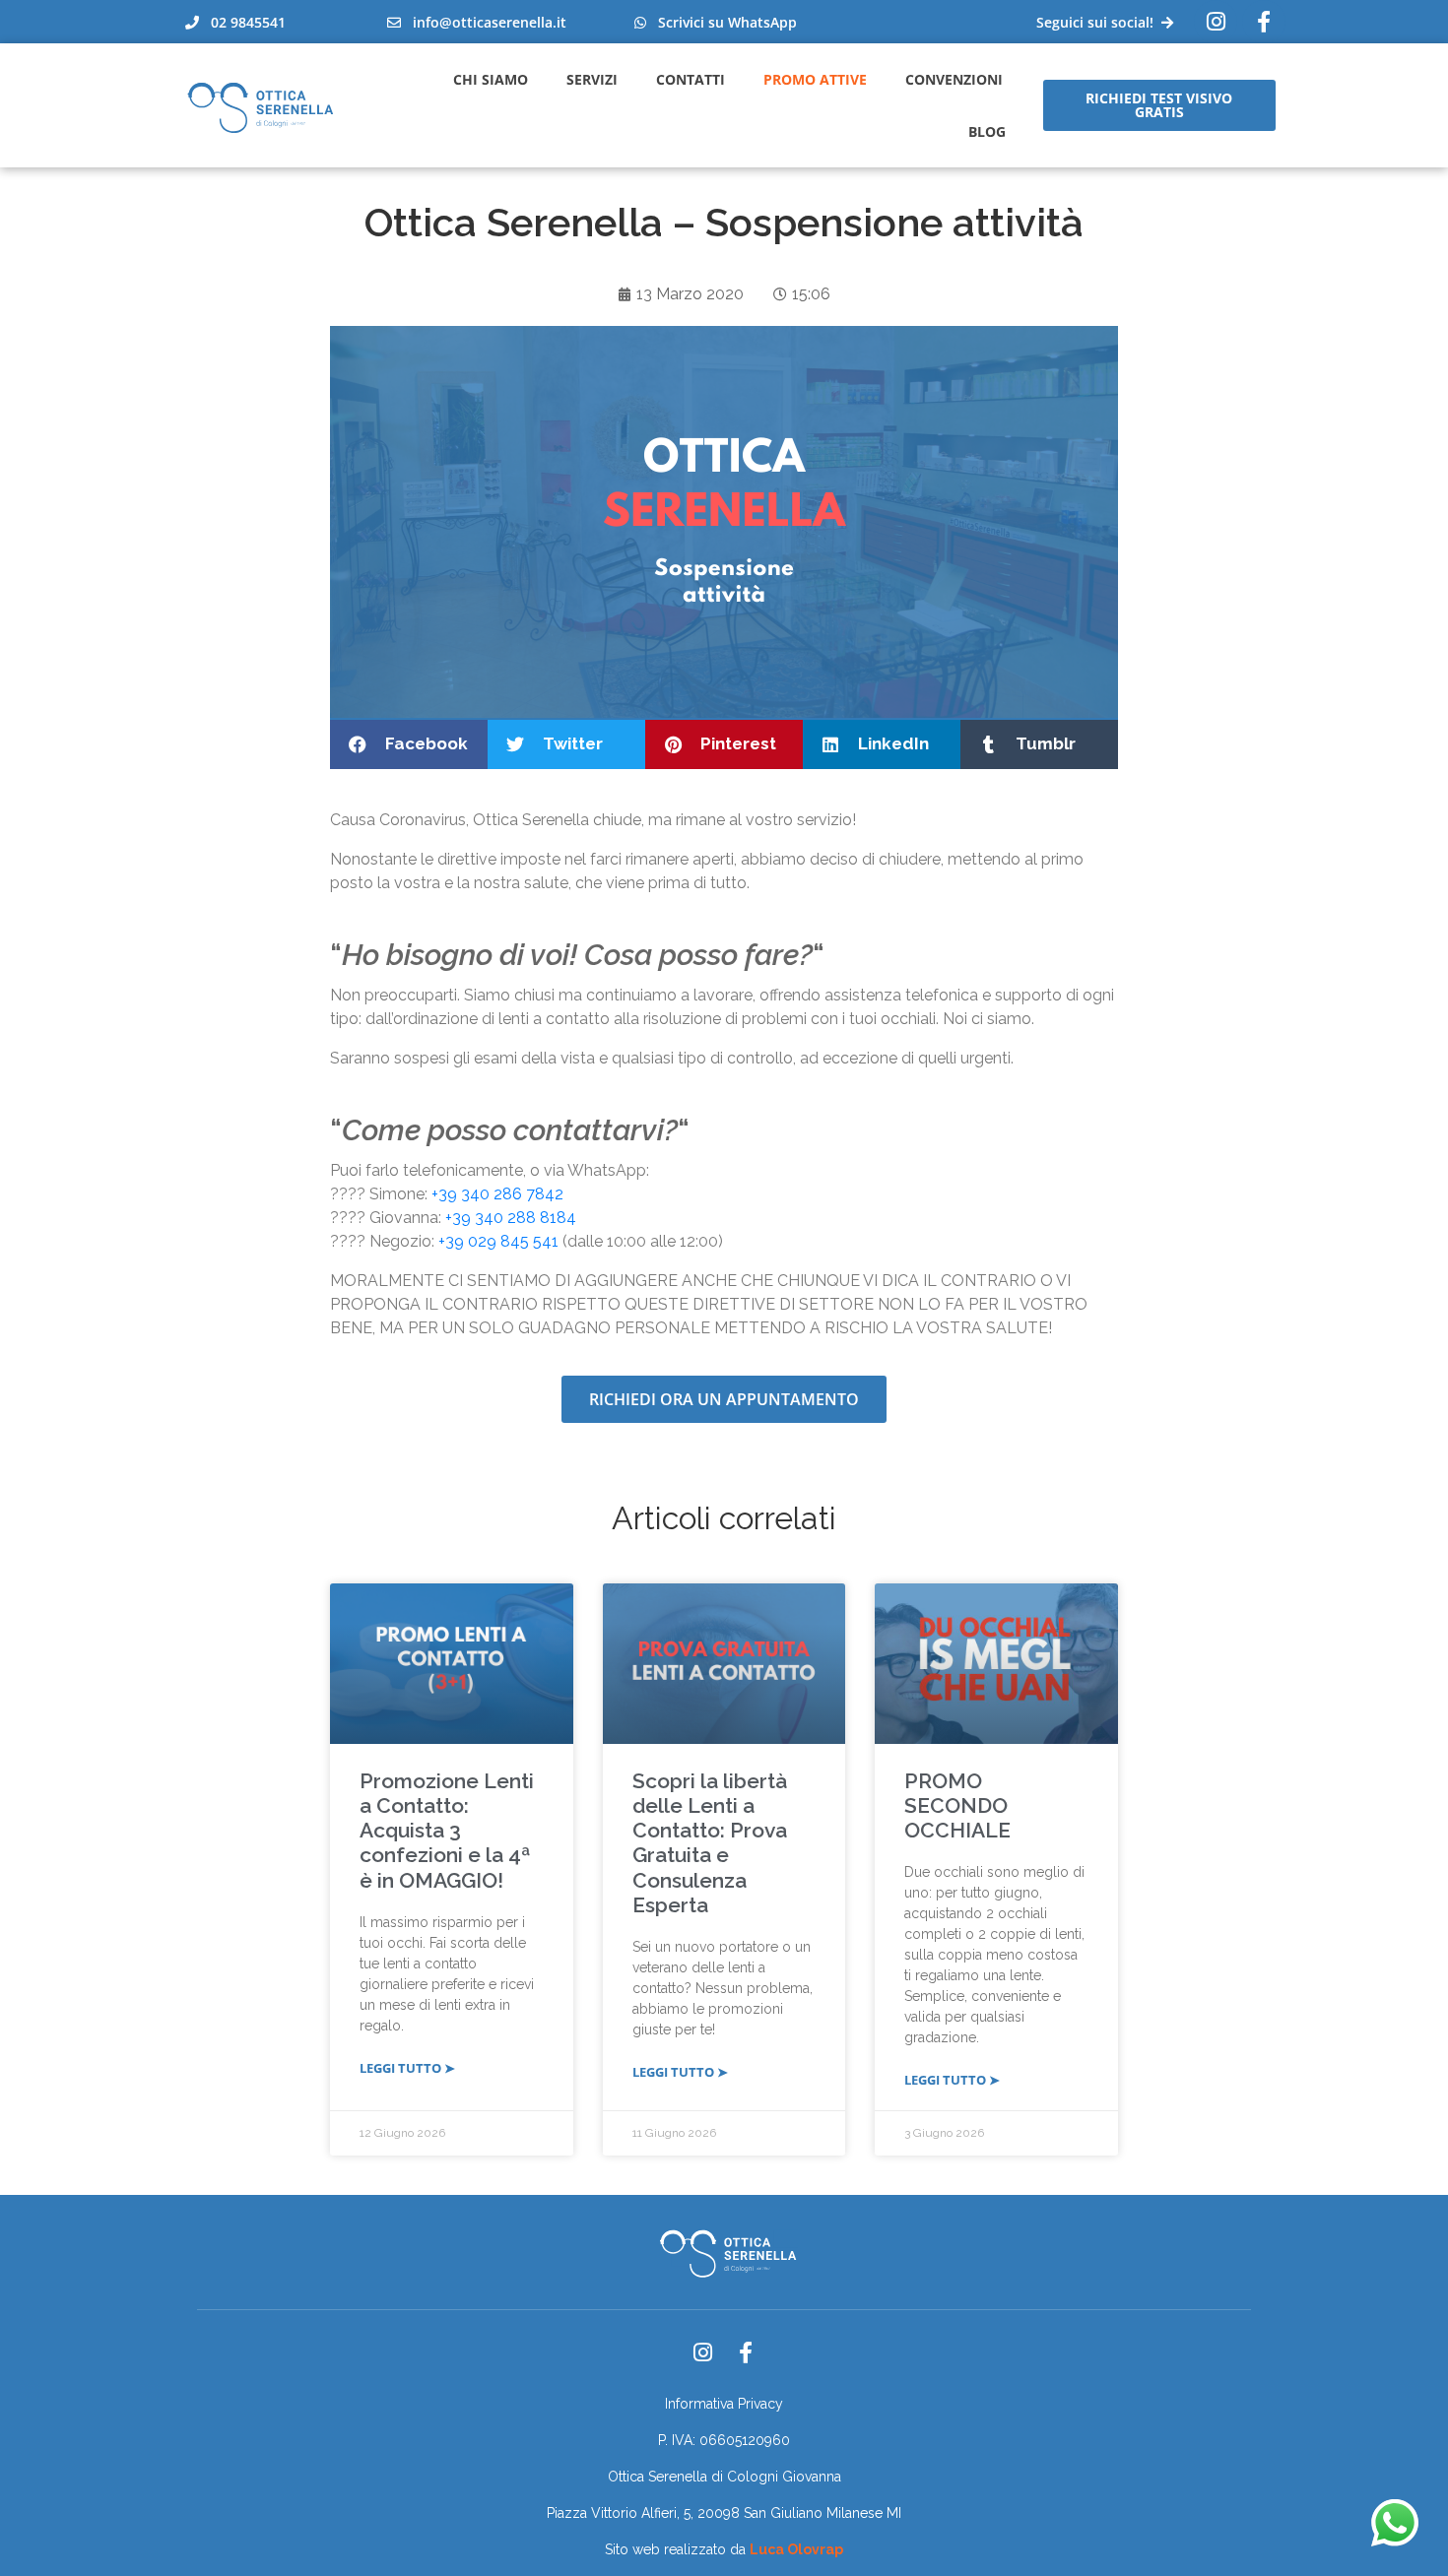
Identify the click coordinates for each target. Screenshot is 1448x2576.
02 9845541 (242, 22)
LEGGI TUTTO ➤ (407, 2068)
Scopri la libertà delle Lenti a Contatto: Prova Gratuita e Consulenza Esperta (710, 1843)
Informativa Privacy (724, 2404)
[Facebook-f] (746, 2352)
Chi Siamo (491, 79)
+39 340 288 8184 (511, 1218)
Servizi (592, 79)
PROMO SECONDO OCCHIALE (957, 1805)
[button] (409, 744)
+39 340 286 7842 (497, 1194)
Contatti (691, 79)
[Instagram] (1216, 22)
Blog (987, 131)
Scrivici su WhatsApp (722, 22)
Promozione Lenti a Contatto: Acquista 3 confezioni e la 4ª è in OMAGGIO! (447, 1831)
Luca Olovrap (796, 2549)
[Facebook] (1264, 22)
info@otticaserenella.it (484, 22)
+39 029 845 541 (498, 1241)
